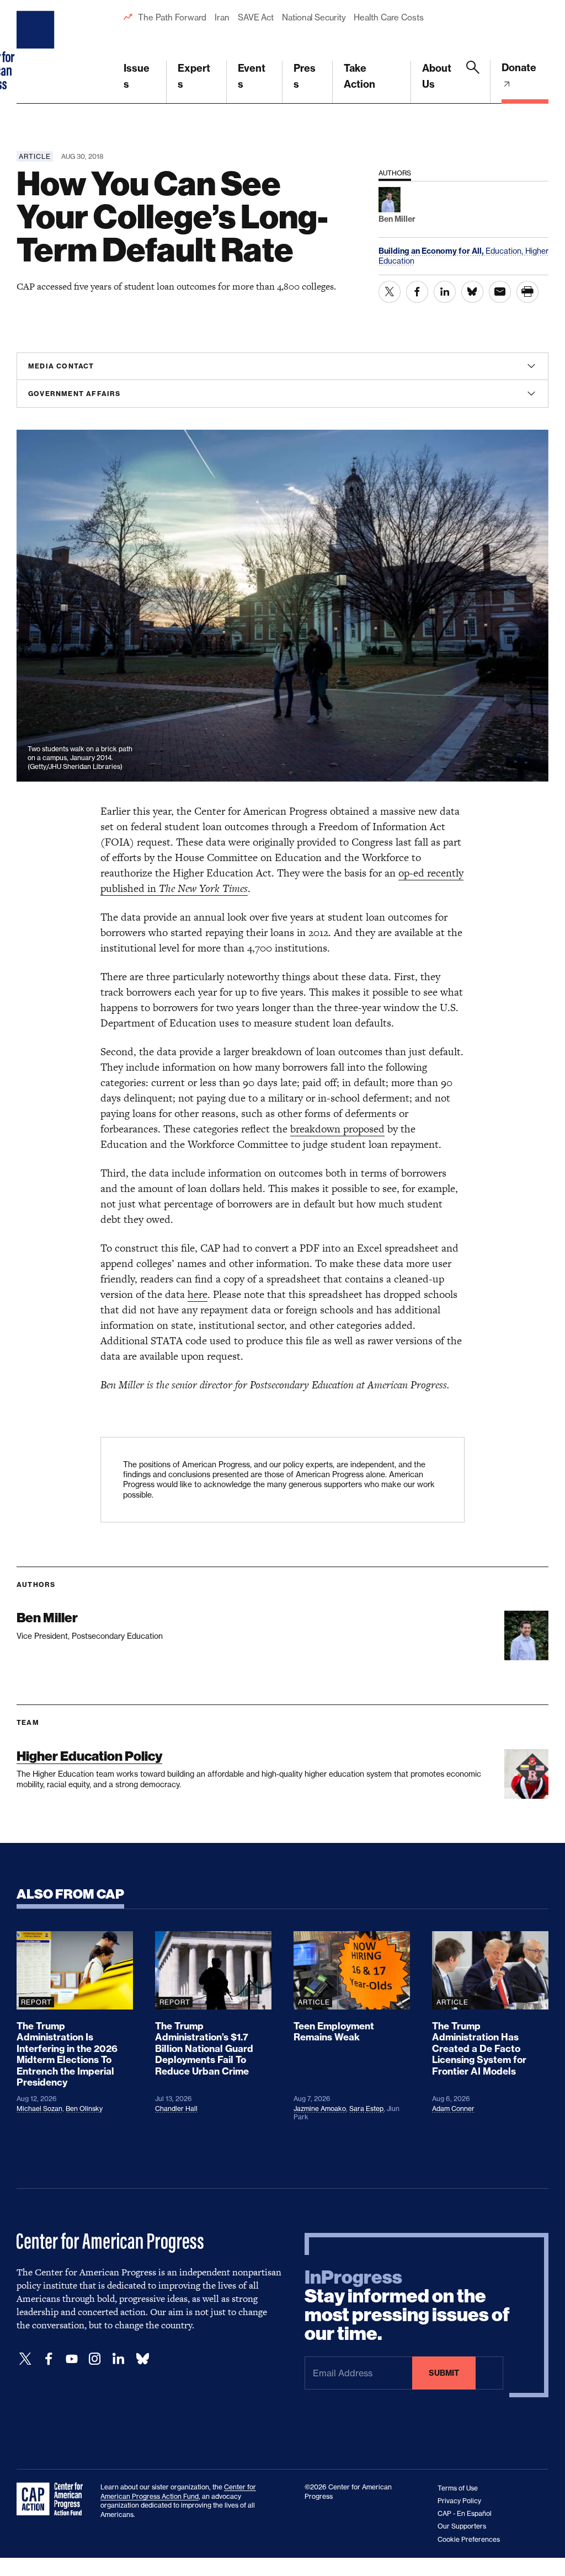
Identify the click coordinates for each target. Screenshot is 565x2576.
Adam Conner (453, 2109)
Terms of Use (458, 2488)
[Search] (473, 82)
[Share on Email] (500, 292)
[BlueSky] (142, 2359)
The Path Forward (172, 17)
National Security (314, 17)
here (198, 1294)
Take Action (359, 76)
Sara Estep (366, 2109)
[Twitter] (25, 2359)
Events (252, 76)
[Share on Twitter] (390, 292)
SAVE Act (256, 17)
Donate (519, 68)
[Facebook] (49, 2359)
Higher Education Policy (89, 1756)
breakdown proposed (337, 1129)
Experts (194, 76)
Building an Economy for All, (432, 251)
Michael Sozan (39, 2109)
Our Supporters (462, 2526)
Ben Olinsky (84, 2109)
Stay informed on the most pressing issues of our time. (407, 2306)
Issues (137, 76)
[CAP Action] (53, 2499)
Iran (222, 17)
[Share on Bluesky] (472, 292)
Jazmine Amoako (320, 2109)
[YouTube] (72, 2359)
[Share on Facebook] (417, 292)
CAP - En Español (465, 2513)
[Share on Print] (527, 292)
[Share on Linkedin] (445, 292)
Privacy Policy (459, 2501)
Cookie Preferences (469, 2539)
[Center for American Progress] (37, 52)
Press (305, 76)
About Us (437, 76)
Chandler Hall (176, 2109)
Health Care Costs (388, 17)
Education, (505, 251)
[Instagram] (95, 2359)
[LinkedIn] (118, 2359)
